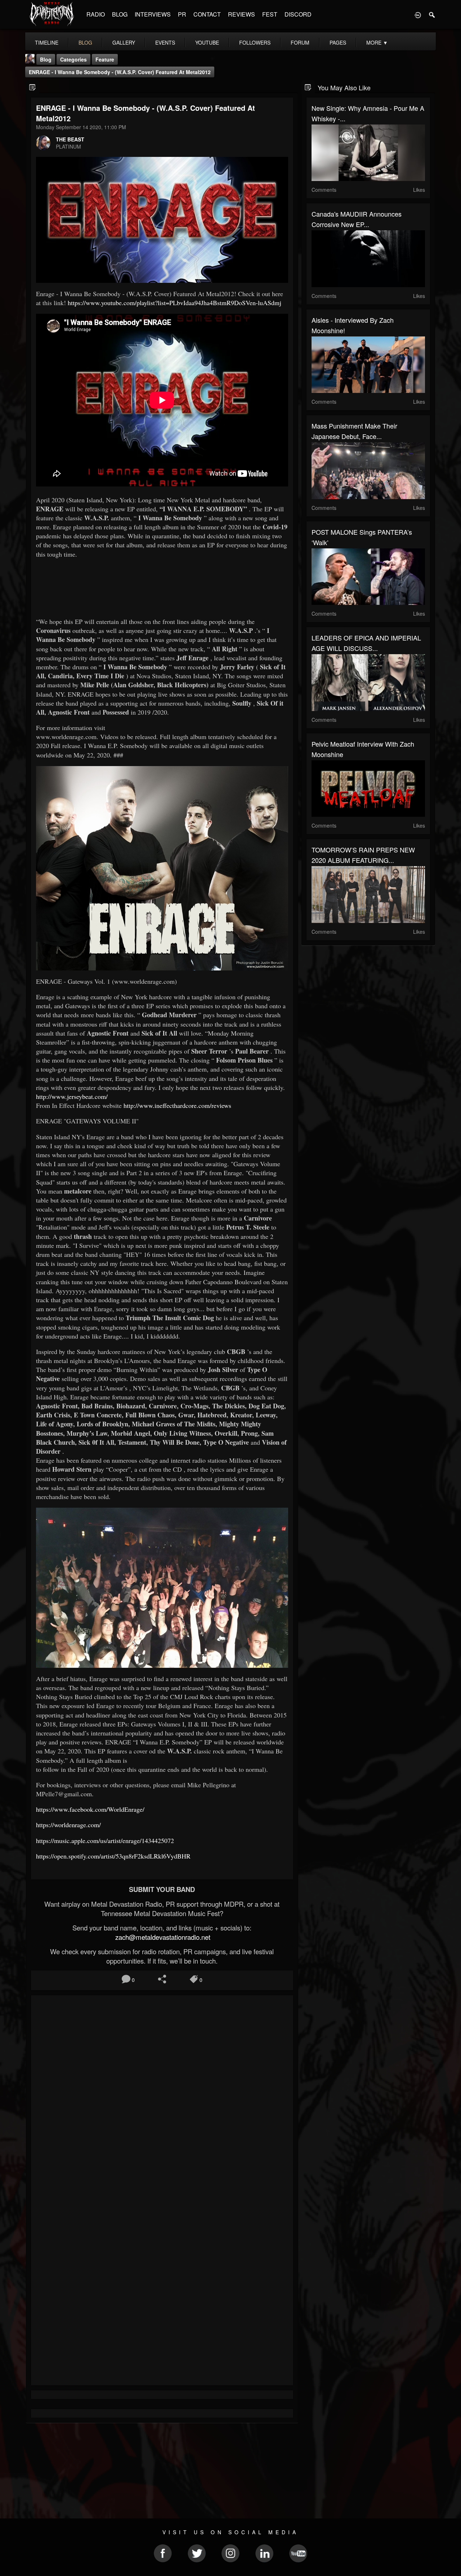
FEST (270, 14)
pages (338, 42)
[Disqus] (162, 2097)
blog (85, 42)
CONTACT (207, 14)
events (165, 42)
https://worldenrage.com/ (68, 1825)
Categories (73, 59)
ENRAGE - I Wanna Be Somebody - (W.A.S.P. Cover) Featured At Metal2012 (120, 72)
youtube (207, 42)
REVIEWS (241, 14)
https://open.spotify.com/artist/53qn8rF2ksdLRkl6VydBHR (113, 1856)
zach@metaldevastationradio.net (162, 1937)
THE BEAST (70, 139)
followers (255, 42)
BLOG (120, 14)
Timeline (47, 42)
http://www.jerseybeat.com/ (72, 1096)
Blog (46, 59)
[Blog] (33, 87)
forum (300, 42)
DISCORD (298, 14)
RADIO (96, 14)
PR (182, 14)
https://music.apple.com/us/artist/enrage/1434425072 (105, 1841)
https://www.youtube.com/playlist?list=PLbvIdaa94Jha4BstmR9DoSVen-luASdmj (174, 303)
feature (105, 59)
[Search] (432, 14)
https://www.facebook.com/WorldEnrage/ (90, 1809)
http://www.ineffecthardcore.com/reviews (177, 1105)
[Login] (418, 14)
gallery (124, 42)
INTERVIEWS (153, 14)
